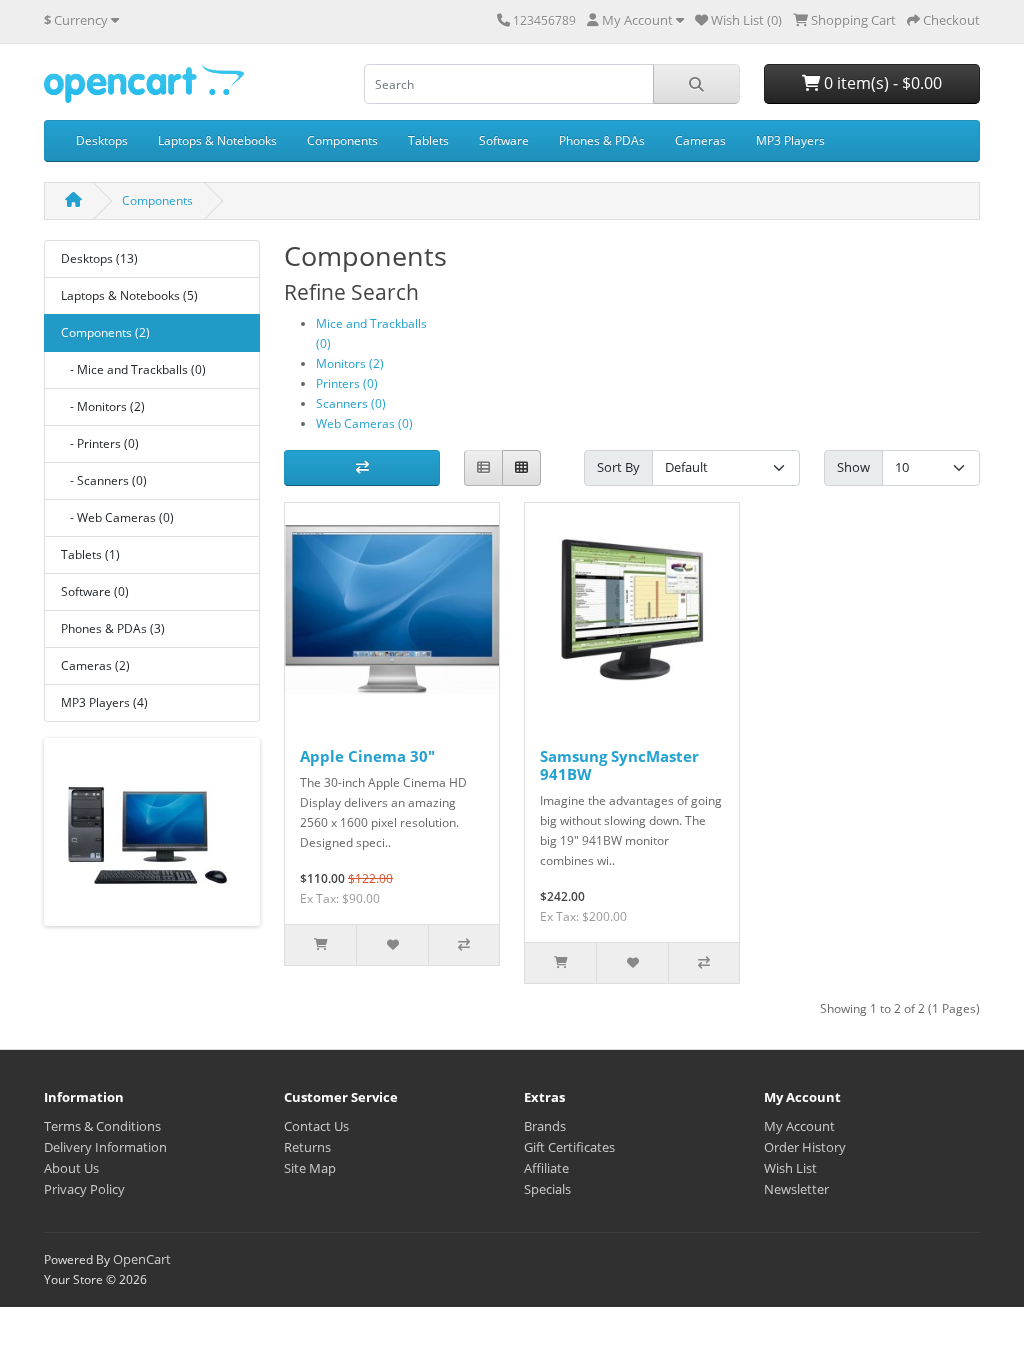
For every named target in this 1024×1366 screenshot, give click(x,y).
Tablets (428, 140)
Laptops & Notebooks (217, 140)
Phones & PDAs (602, 140)
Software (504, 140)
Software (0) (95, 591)
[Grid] (521, 468)
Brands (545, 1126)
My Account (799, 1126)
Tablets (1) (90, 554)
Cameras (700, 140)
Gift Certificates (569, 1147)
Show (853, 467)
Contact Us (316, 1126)
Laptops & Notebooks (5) (129, 295)
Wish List (790, 1168)
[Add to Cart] (320, 945)
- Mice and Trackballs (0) (133, 369)
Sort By (618, 467)
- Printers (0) (100, 443)
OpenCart (142, 1259)
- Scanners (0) (104, 480)
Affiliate (546, 1168)
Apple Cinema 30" (367, 756)
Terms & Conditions (102, 1126)
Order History (805, 1147)
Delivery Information (105, 1147)
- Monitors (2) (103, 406)
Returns (307, 1147)
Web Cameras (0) (364, 423)
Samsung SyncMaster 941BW (619, 765)
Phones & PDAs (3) (113, 628)
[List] (483, 468)
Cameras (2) (95, 665)
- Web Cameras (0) (117, 517)
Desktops (102, 140)
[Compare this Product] (463, 945)
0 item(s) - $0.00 (881, 83)
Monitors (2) (350, 363)
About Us (71, 1168)
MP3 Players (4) (104, 702)
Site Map (310, 1168)
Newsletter (796, 1189)
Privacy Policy (84, 1189)
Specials (547, 1189)
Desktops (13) (99, 258)
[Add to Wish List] (391, 945)
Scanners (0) (351, 403)
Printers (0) (347, 383)
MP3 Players (790, 140)
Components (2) (105, 332)
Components (342, 140)
